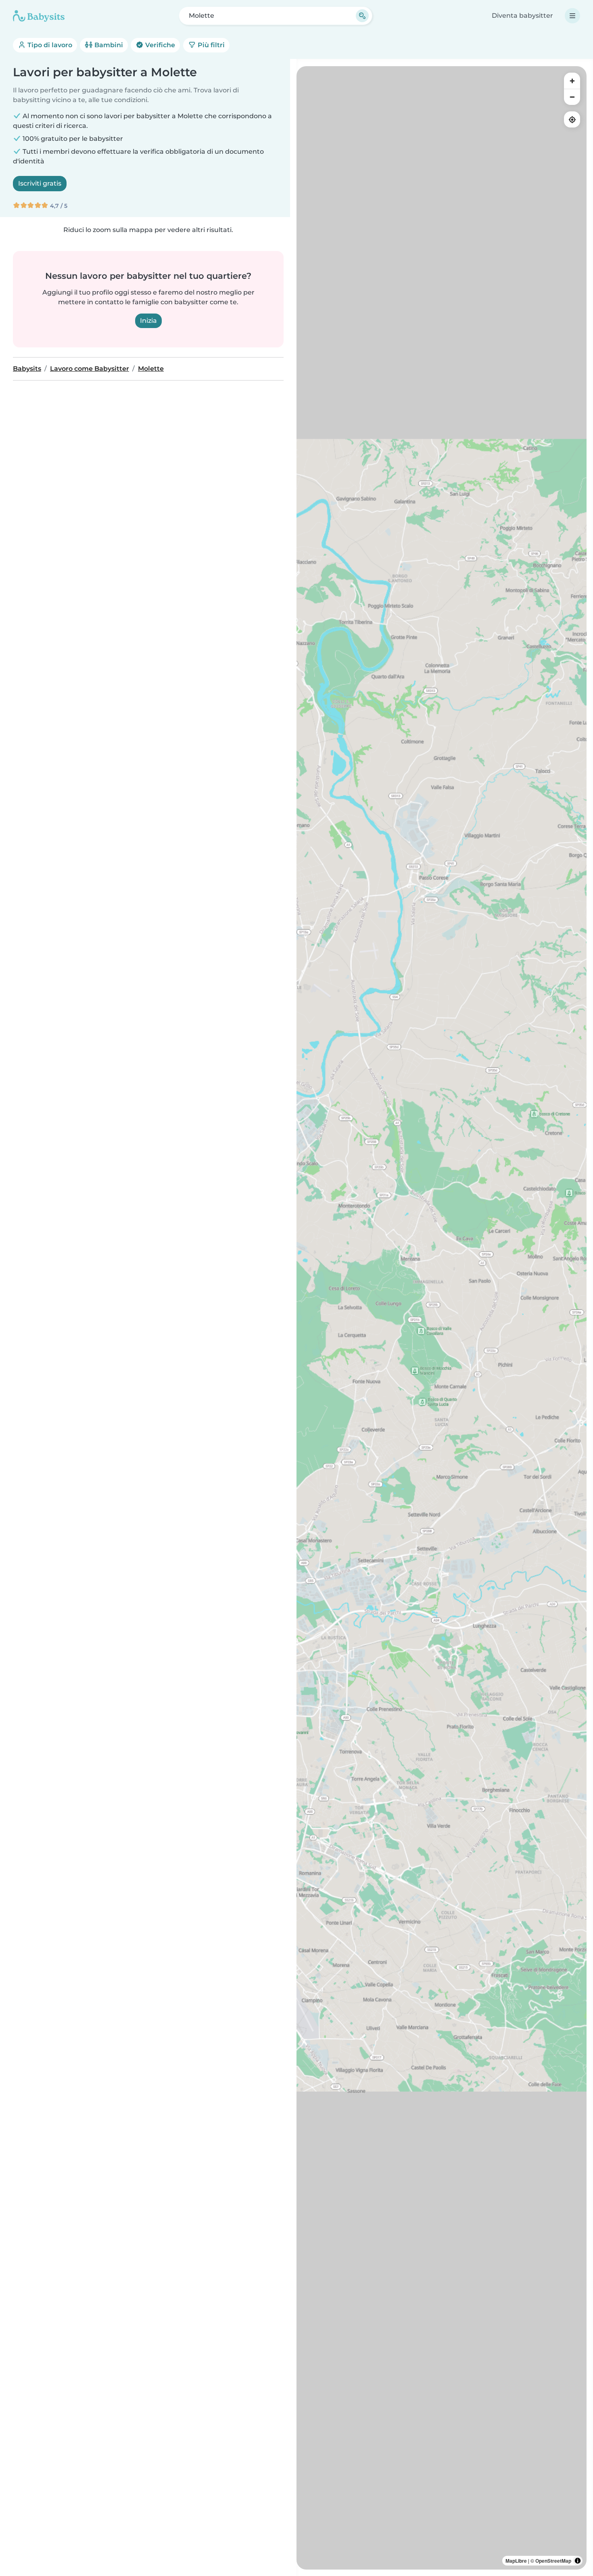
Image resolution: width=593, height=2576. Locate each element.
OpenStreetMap (553, 2561)
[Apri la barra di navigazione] (572, 16)
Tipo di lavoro (49, 45)
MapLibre (516, 2561)
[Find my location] (572, 119)
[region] (442, 1318)
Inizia (148, 321)
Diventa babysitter (522, 16)
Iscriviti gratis (40, 183)
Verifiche (159, 45)
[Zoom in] (572, 81)
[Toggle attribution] (578, 2561)
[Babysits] (39, 16)
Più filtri (210, 45)
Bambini (108, 45)
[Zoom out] (572, 97)
